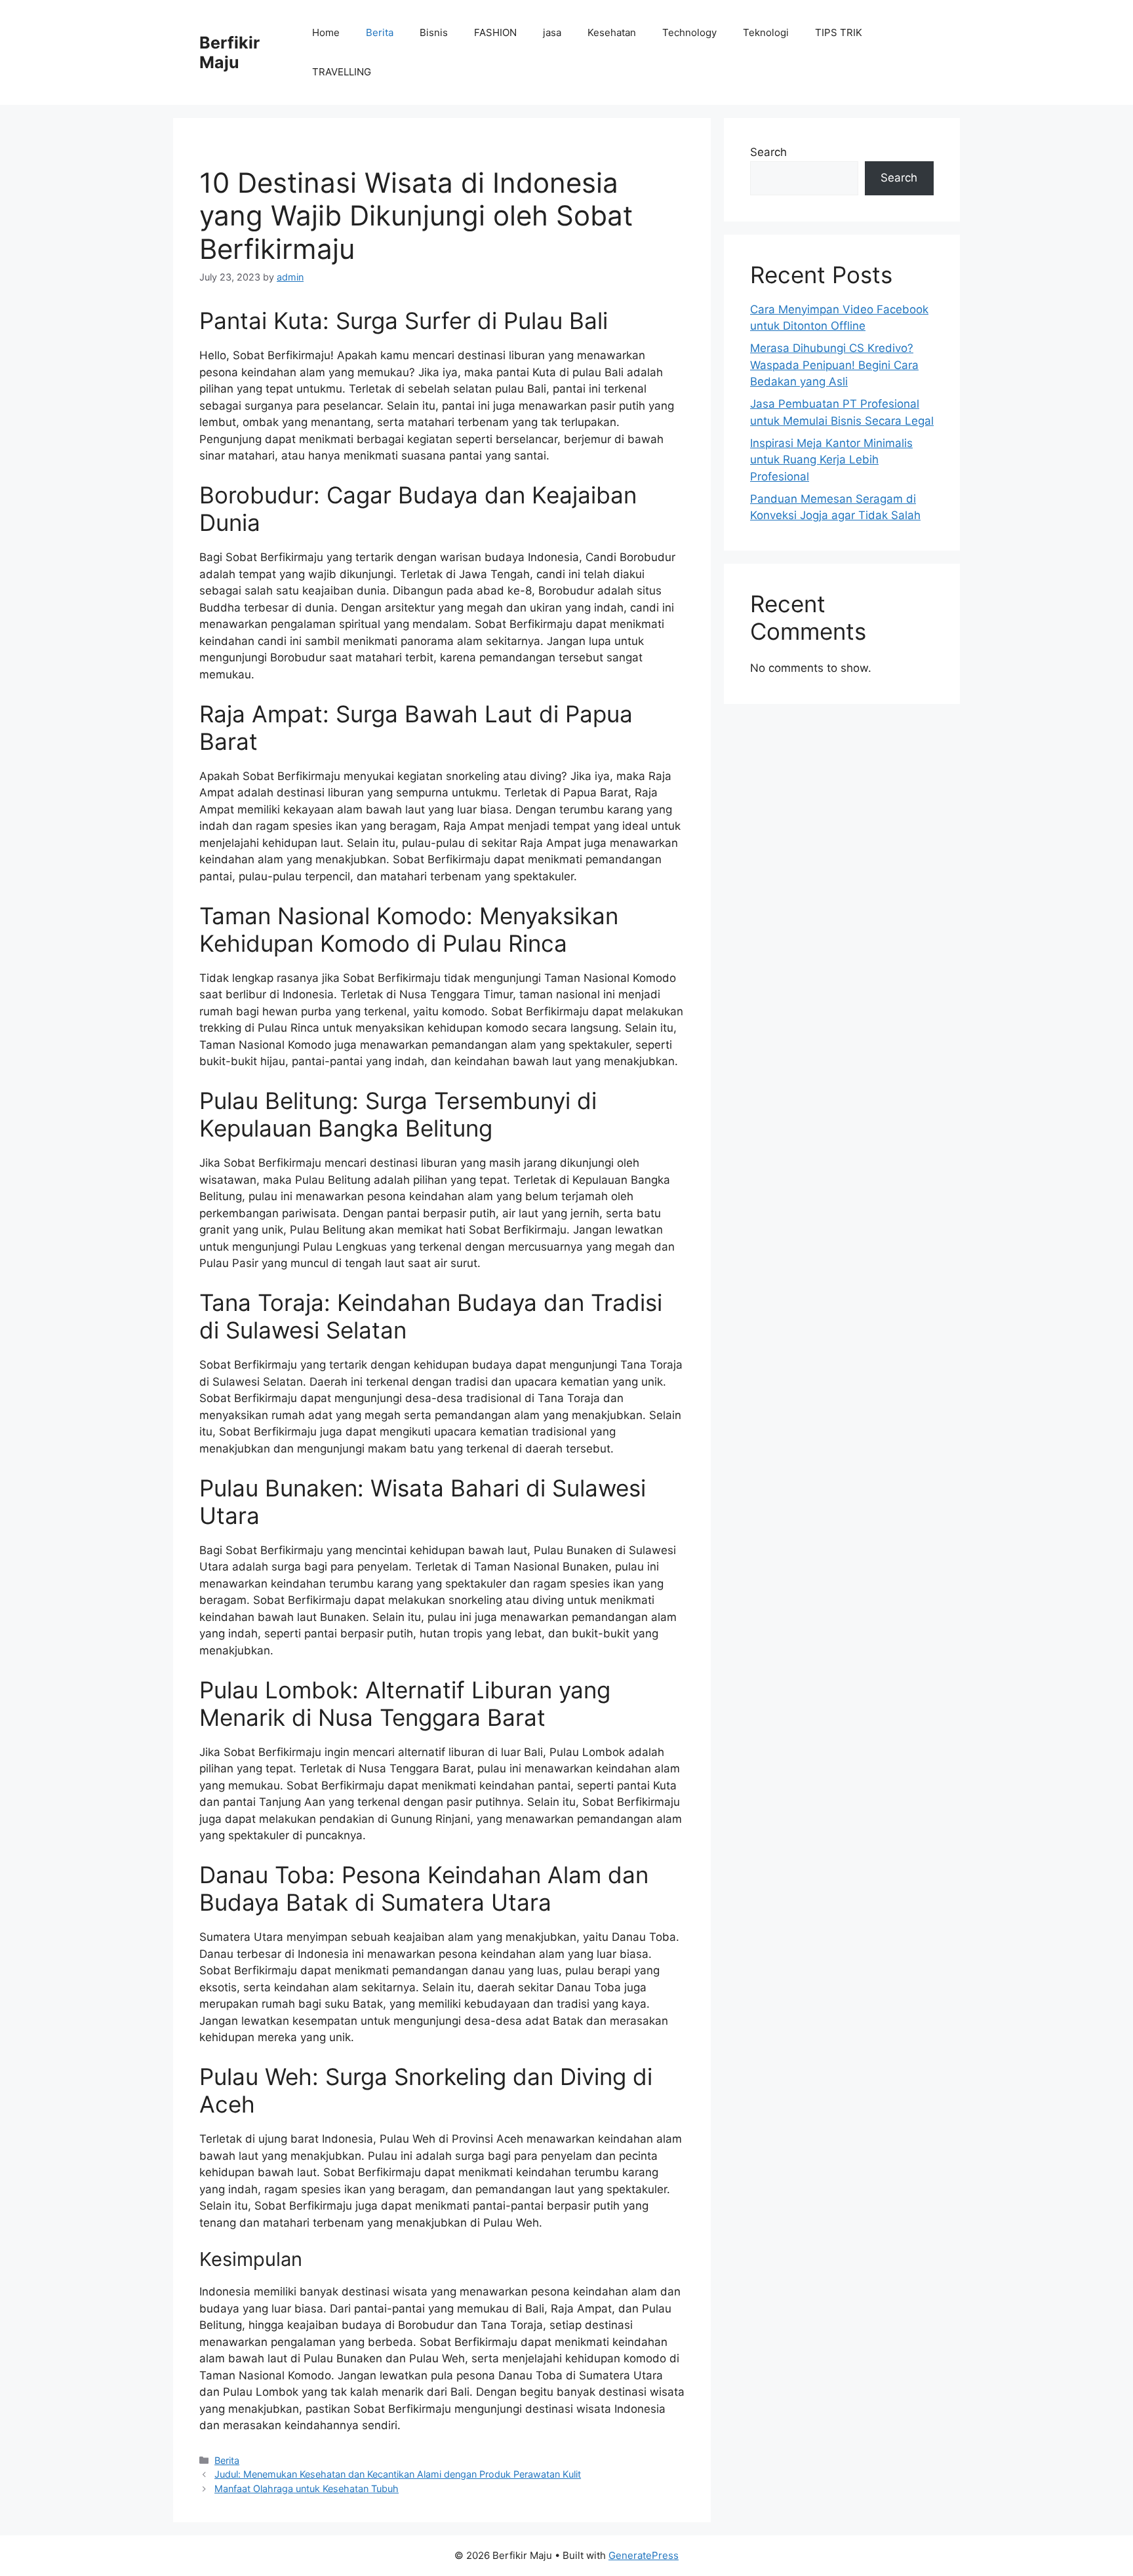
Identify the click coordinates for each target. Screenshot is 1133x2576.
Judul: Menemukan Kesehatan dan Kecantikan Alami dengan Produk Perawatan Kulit (398, 2474)
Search (768, 152)
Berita (380, 32)
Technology (689, 32)
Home (326, 32)
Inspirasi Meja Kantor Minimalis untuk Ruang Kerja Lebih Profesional (831, 460)
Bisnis (434, 32)
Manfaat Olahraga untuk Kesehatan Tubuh (307, 2488)
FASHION (495, 32)
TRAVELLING (342, 72)
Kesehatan (612, 32)
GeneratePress (644, 2555)
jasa (552, 32)
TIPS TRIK (839, 32)
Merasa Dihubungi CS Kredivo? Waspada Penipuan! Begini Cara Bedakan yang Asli (834, 365)
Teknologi (766, 32)
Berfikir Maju (229, 52)
